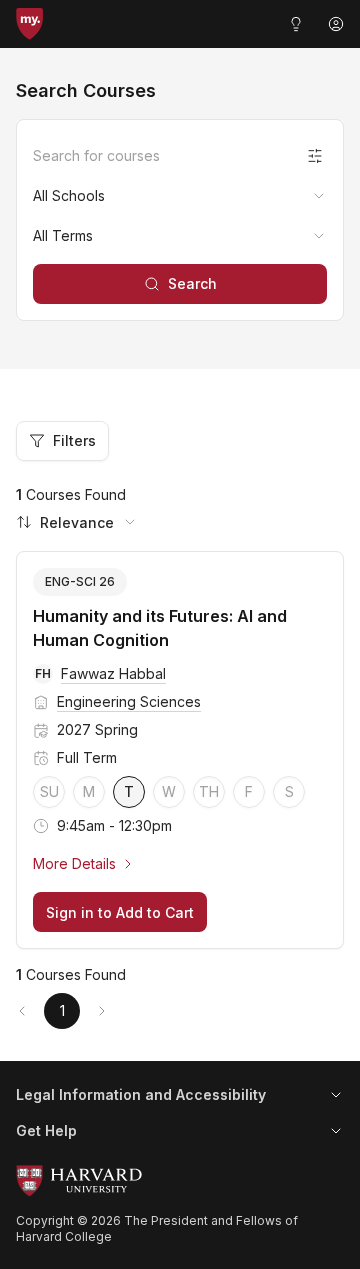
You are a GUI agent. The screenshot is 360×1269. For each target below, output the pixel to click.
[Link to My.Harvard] (29, 24)
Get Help (46, 1130)
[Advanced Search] (315, 156)
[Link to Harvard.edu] (180, 1181)
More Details (74, 863)
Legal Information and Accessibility (141, 1094)
